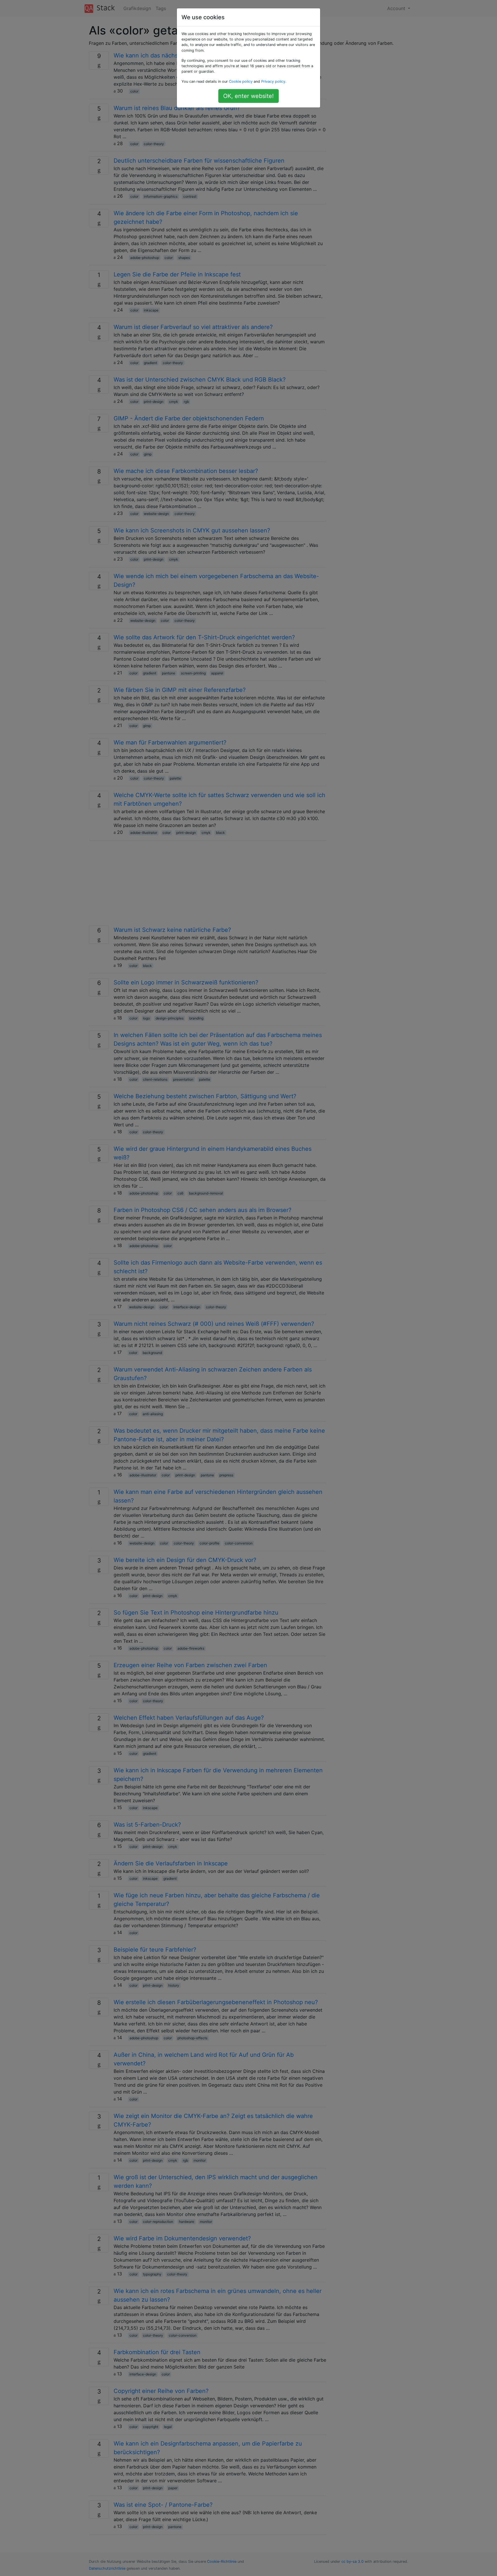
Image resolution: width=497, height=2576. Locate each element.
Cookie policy (241, 81)
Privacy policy (273, 81)
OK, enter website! (248, 96)
